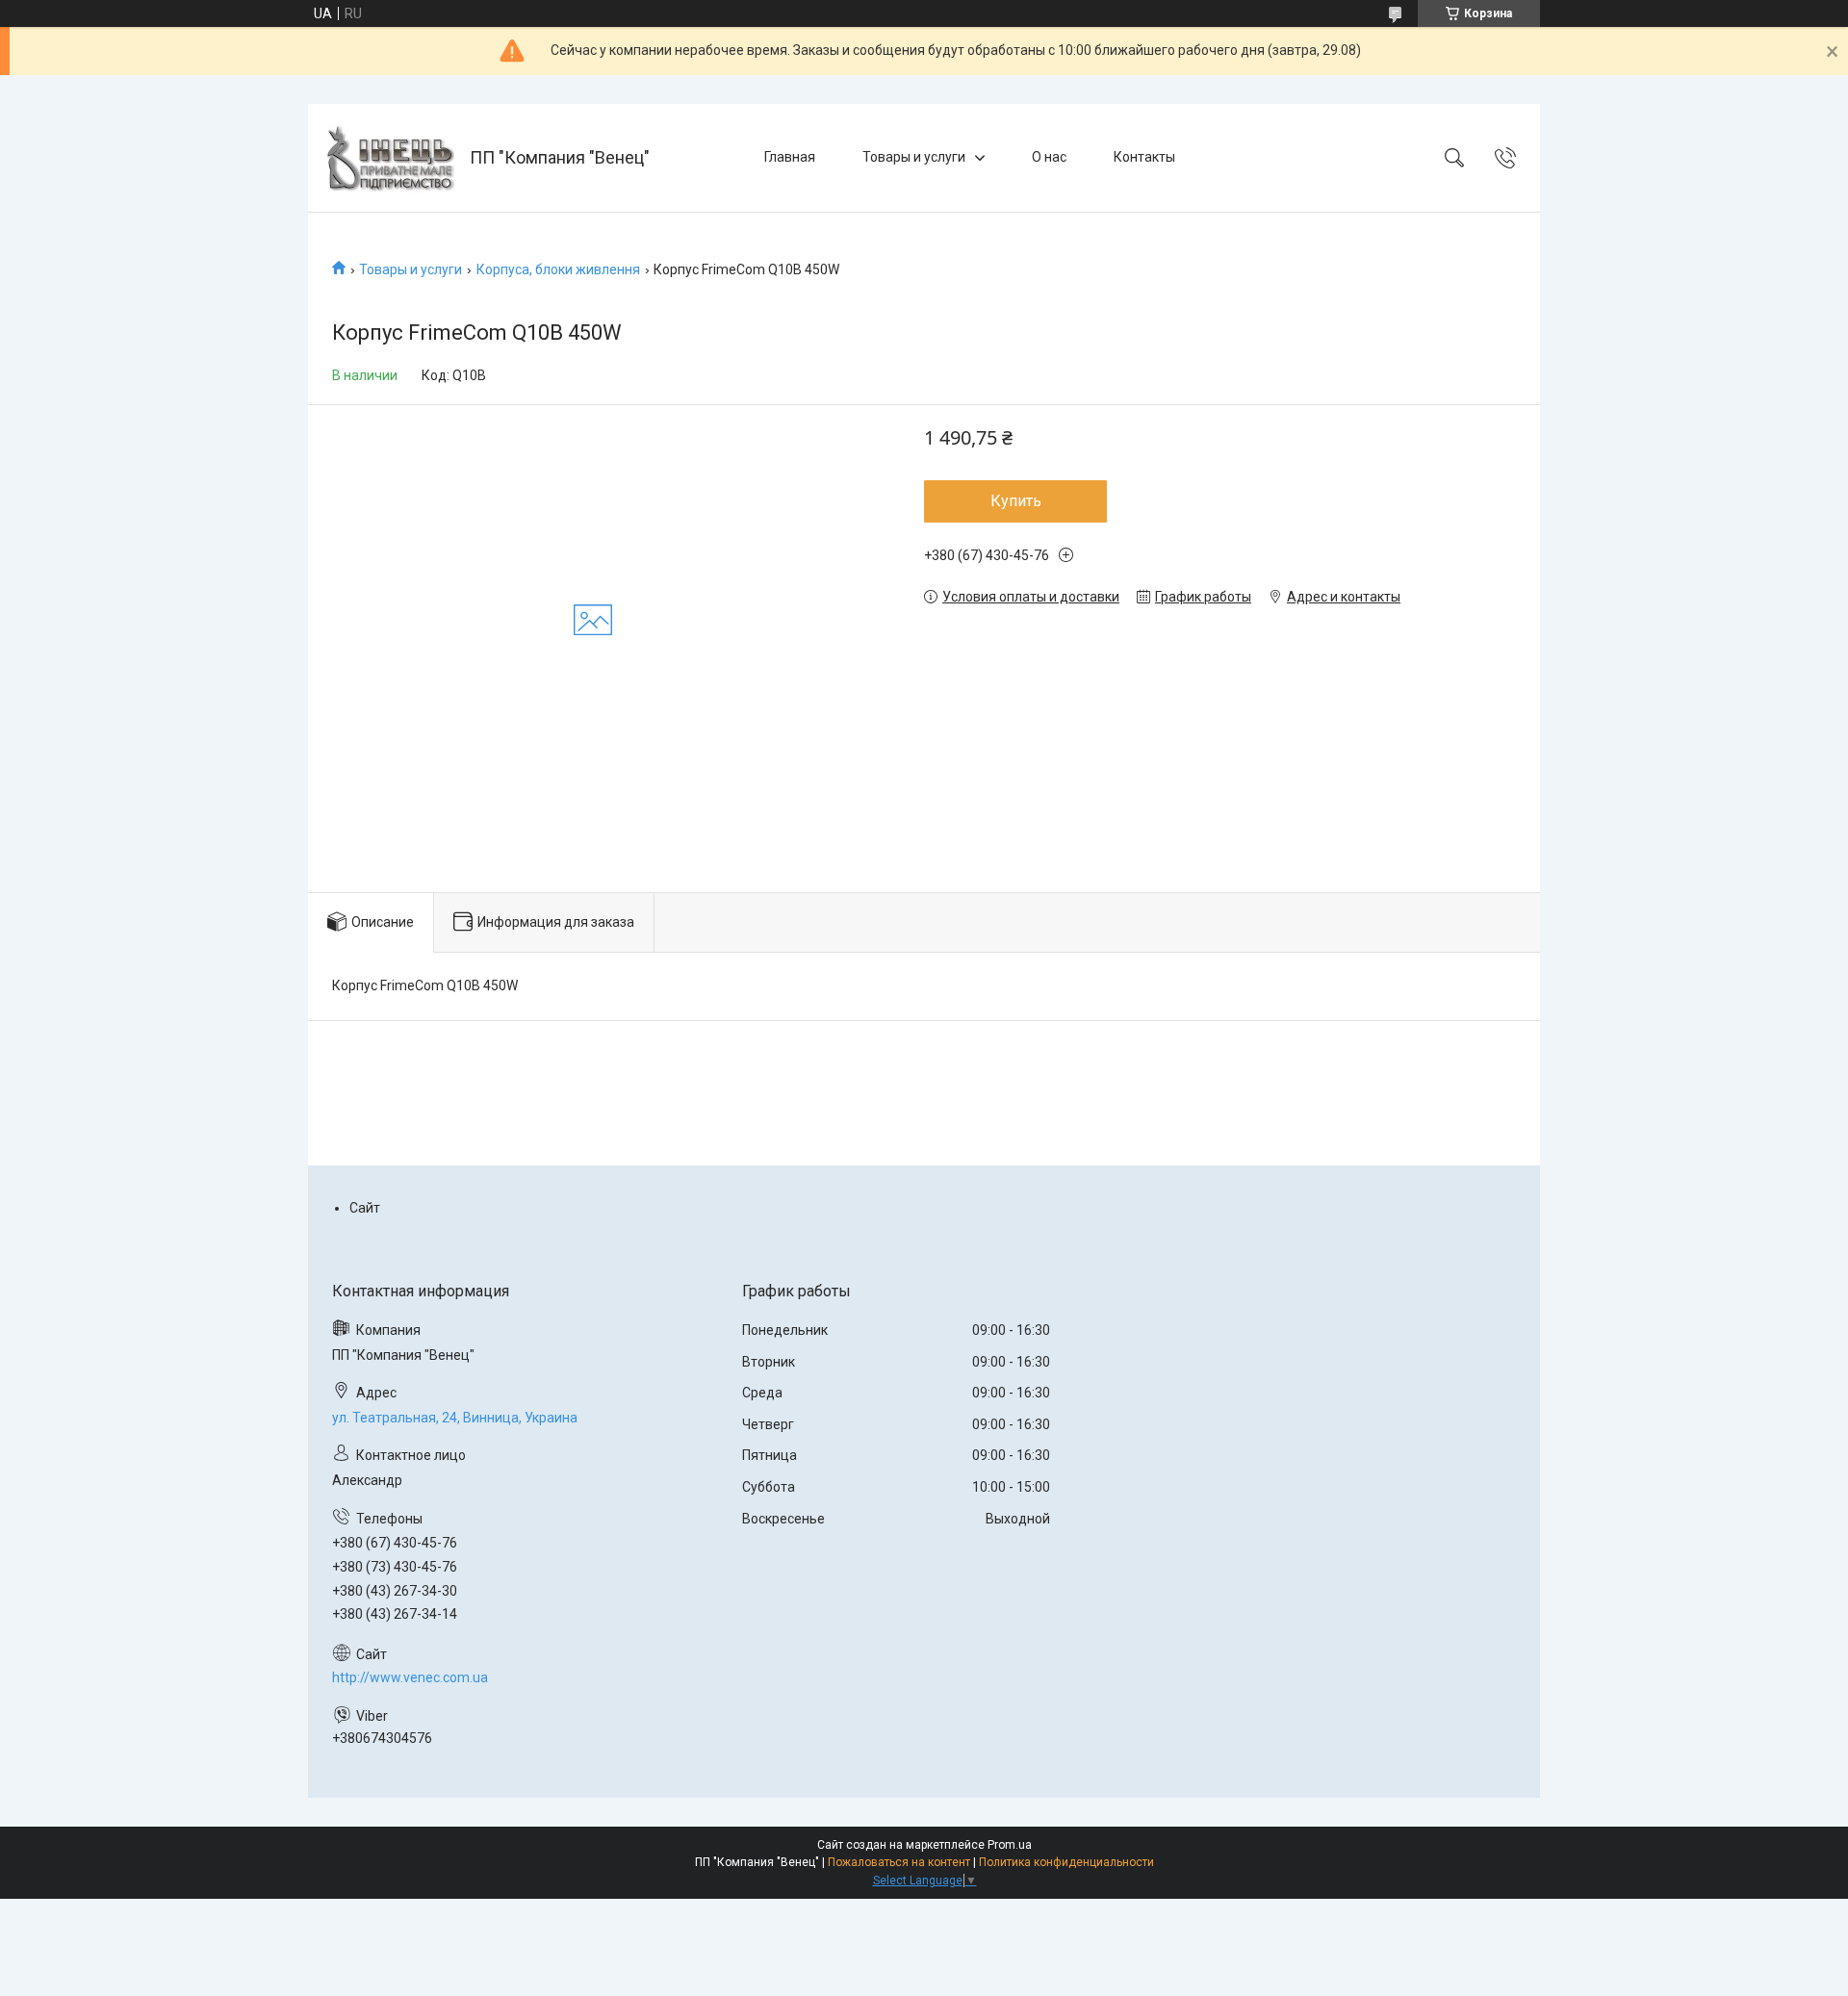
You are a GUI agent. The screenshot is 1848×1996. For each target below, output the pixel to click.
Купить (1016, 501)
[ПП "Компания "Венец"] (391, 158)
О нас (1049, 157)
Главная (790, 157)
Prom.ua (1010, 1845)
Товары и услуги (914, 157)
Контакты (1144, 157)
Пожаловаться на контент (899, 1862)
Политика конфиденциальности (1066, 1862)
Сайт (365, 1208)
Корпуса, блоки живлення (558, 269)
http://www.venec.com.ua (410, 1677)
